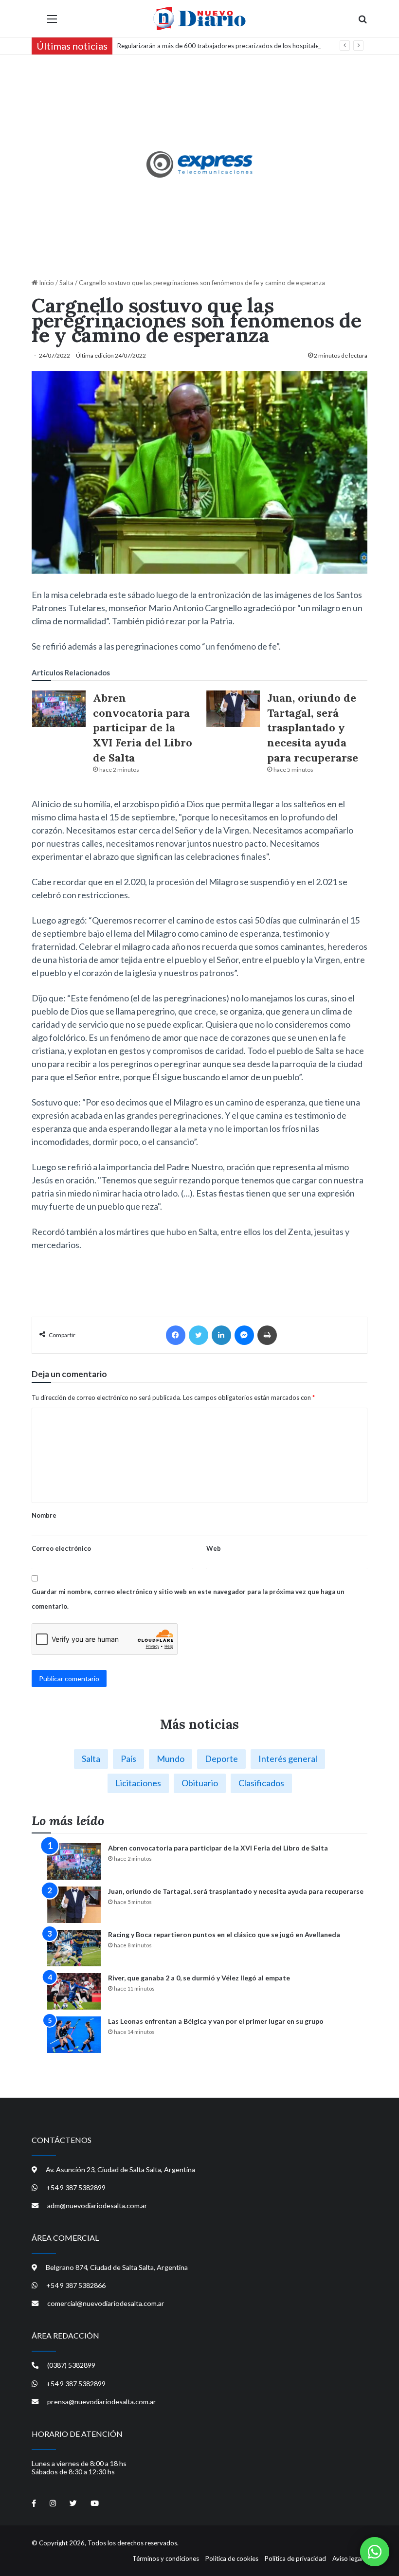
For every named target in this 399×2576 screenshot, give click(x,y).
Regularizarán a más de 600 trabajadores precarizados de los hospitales (219, 46)
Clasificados (261, 1783)
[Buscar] (363, 22)
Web (214, 1548)
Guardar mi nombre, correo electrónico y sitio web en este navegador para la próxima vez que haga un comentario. (188, 1599)
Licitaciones (138, 1783)
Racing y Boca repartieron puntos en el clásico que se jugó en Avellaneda (224, 1934)
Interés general (288, 1759)
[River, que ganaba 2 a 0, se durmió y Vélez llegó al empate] (74, 1991)
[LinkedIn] (221, 1335)
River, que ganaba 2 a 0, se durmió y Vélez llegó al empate (199, 1978)
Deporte (221, 1759)
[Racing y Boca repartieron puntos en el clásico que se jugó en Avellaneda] (74, 1948)
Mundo (171, 1759)
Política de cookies (232, 2558)
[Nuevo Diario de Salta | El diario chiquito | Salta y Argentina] (199, 18)
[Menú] (52, 22)
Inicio (46, 283)
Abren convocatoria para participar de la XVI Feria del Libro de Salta (143, 728)
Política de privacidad (295, 2558)
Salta (66, 283)
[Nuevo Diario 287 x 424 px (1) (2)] (200, 164)
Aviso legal (347, 2558)
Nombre (44, 1515)
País (128, 1759)
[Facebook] (176, 1335)
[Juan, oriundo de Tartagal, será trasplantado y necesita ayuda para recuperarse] (233, 709)
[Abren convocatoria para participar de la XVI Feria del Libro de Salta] (59, 709)
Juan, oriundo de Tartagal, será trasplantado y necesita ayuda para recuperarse (313, 728)
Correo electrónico (61, 1548)
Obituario (200, 1783)
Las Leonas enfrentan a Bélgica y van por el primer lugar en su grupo (216, 2021)
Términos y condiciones (166, 2558)
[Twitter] (199, 1335)
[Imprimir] (267, 1335)
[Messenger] (244, 1335)
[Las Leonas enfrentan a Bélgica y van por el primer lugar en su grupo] (74, 2035)
